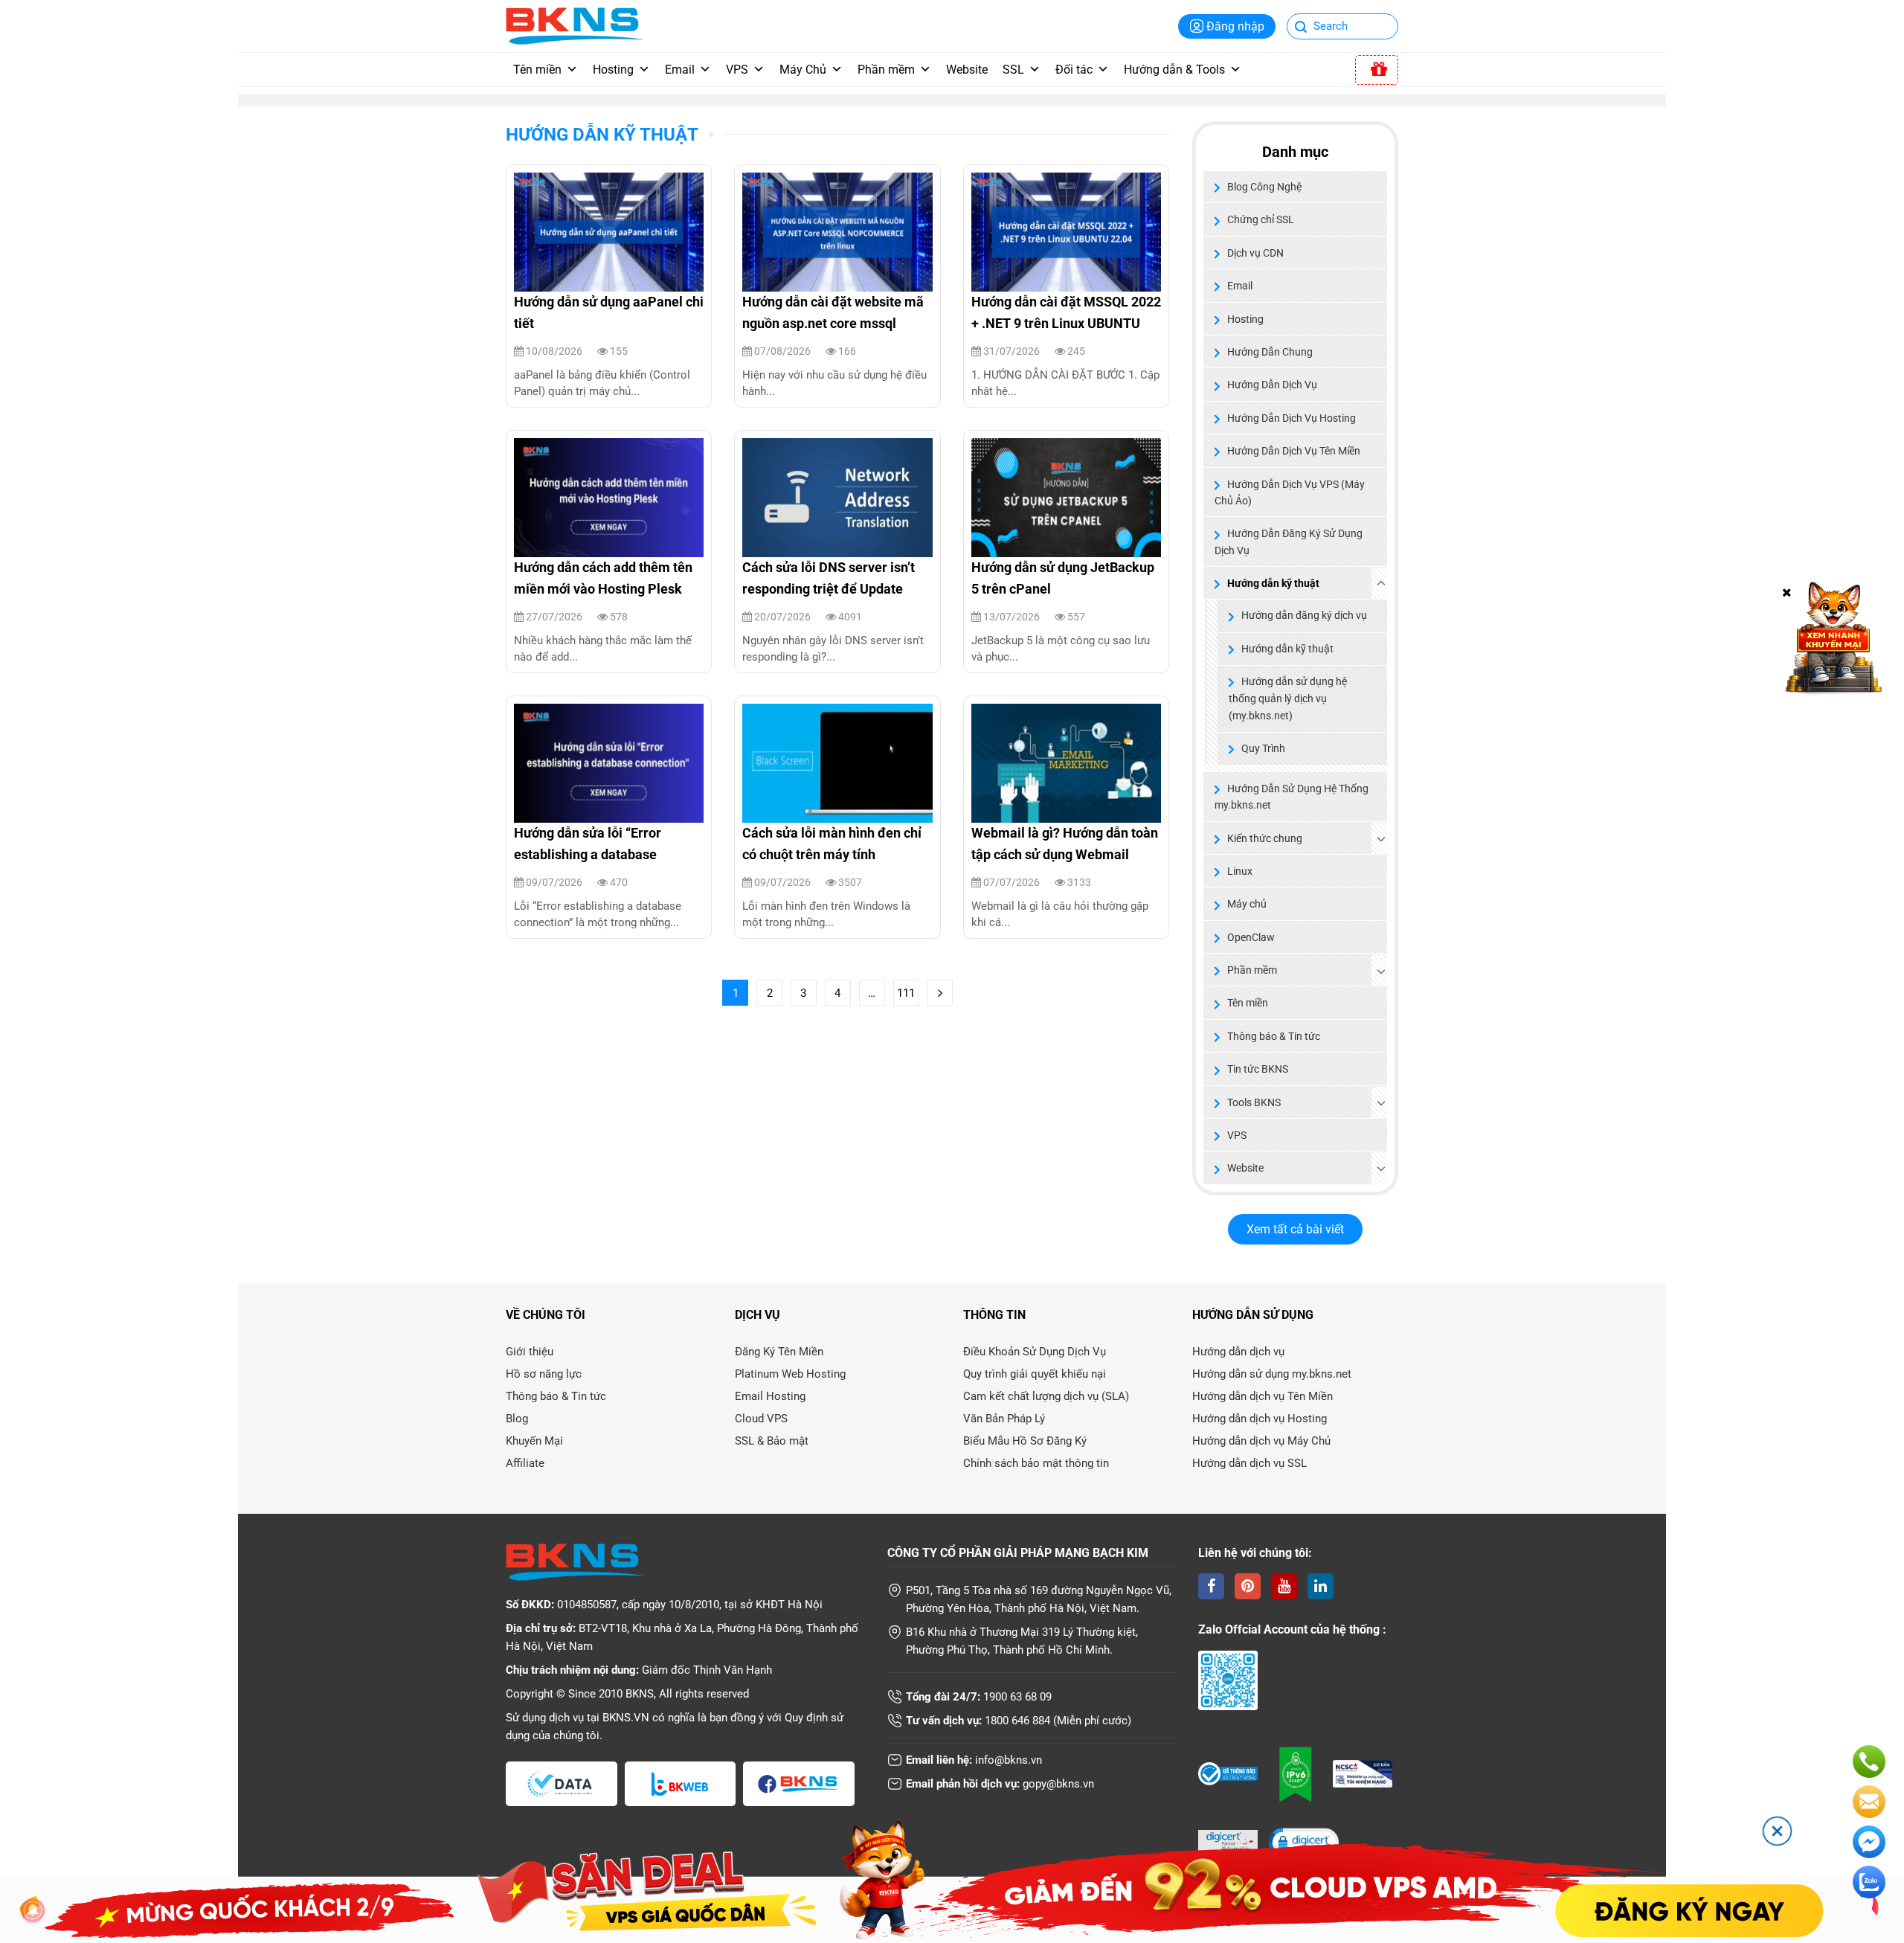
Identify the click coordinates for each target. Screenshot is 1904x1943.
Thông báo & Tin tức (1274, 1036)
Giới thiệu (530, 1352)
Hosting (613, 70)
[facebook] (1211, 1586)
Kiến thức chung (1265, 838)
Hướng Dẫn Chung (1270, 352)
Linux (1240, 871)
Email (680, 70)
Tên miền (537, 70)
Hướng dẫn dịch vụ (1238, 1352)
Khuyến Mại (534, 1441)
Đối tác (1074, 70)
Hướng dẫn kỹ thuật (602, 135)
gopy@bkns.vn (1058, 1784)
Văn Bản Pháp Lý (1004, 1419)
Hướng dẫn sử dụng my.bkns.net (1272, 1374)
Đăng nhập (1235, 26)
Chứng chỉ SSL (1261, 219)
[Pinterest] (1248, 1586)
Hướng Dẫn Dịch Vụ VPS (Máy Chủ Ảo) (1290, 492)
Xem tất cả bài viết (1295, 1229)
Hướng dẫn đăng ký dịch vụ (1304, 616)
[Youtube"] (1284, 1586)
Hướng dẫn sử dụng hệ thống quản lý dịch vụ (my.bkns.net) (1288, 699)
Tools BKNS (1254, 1102)
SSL (1013, 70)
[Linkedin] (1321, 1586)
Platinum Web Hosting (790, 1374)
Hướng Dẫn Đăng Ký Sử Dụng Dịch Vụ (1289, 542)
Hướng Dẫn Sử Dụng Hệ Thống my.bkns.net (1292, 797)
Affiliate (525, 1463)
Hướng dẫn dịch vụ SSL (1249, 1463)
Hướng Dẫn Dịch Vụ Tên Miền (1294, 451)
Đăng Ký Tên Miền (779, 1352)
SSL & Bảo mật (772, 1441)
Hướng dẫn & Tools (1174, 70)
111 (906, 993)
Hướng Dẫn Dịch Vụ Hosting (1292, 418)
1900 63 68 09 (1017, 1697)
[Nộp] (1301, 28)
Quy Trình (1263, 749)
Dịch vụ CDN (1255, 253)
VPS (737, 70)
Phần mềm (886, 70)
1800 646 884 (1017, 1721)
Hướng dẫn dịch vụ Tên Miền (1263, 1396)
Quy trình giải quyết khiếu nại (1035, 1374)
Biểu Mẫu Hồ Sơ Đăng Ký (1025, 1441)
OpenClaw (1251, 937)
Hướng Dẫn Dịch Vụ (1272, 385)
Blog (517, 1419)
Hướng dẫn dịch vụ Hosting (1260, 1419)
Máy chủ (1247, 904)
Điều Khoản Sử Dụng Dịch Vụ (1035, 1352)
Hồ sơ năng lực (544, 1374)
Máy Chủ (803, 70)
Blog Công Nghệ (1264, 187)
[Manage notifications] (33, 1910)
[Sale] (1377, 70)
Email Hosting (770, 1396)
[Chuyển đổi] (1381, 584)
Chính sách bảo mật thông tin (1036, 1463)
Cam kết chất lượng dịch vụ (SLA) (1046, 1396)
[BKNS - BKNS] (574, 25)
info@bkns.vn (1009, 1760)
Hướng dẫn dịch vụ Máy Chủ (1261, 1441)
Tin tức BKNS (1258, 1069)
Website (967, 70)
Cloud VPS (761, 1419)
